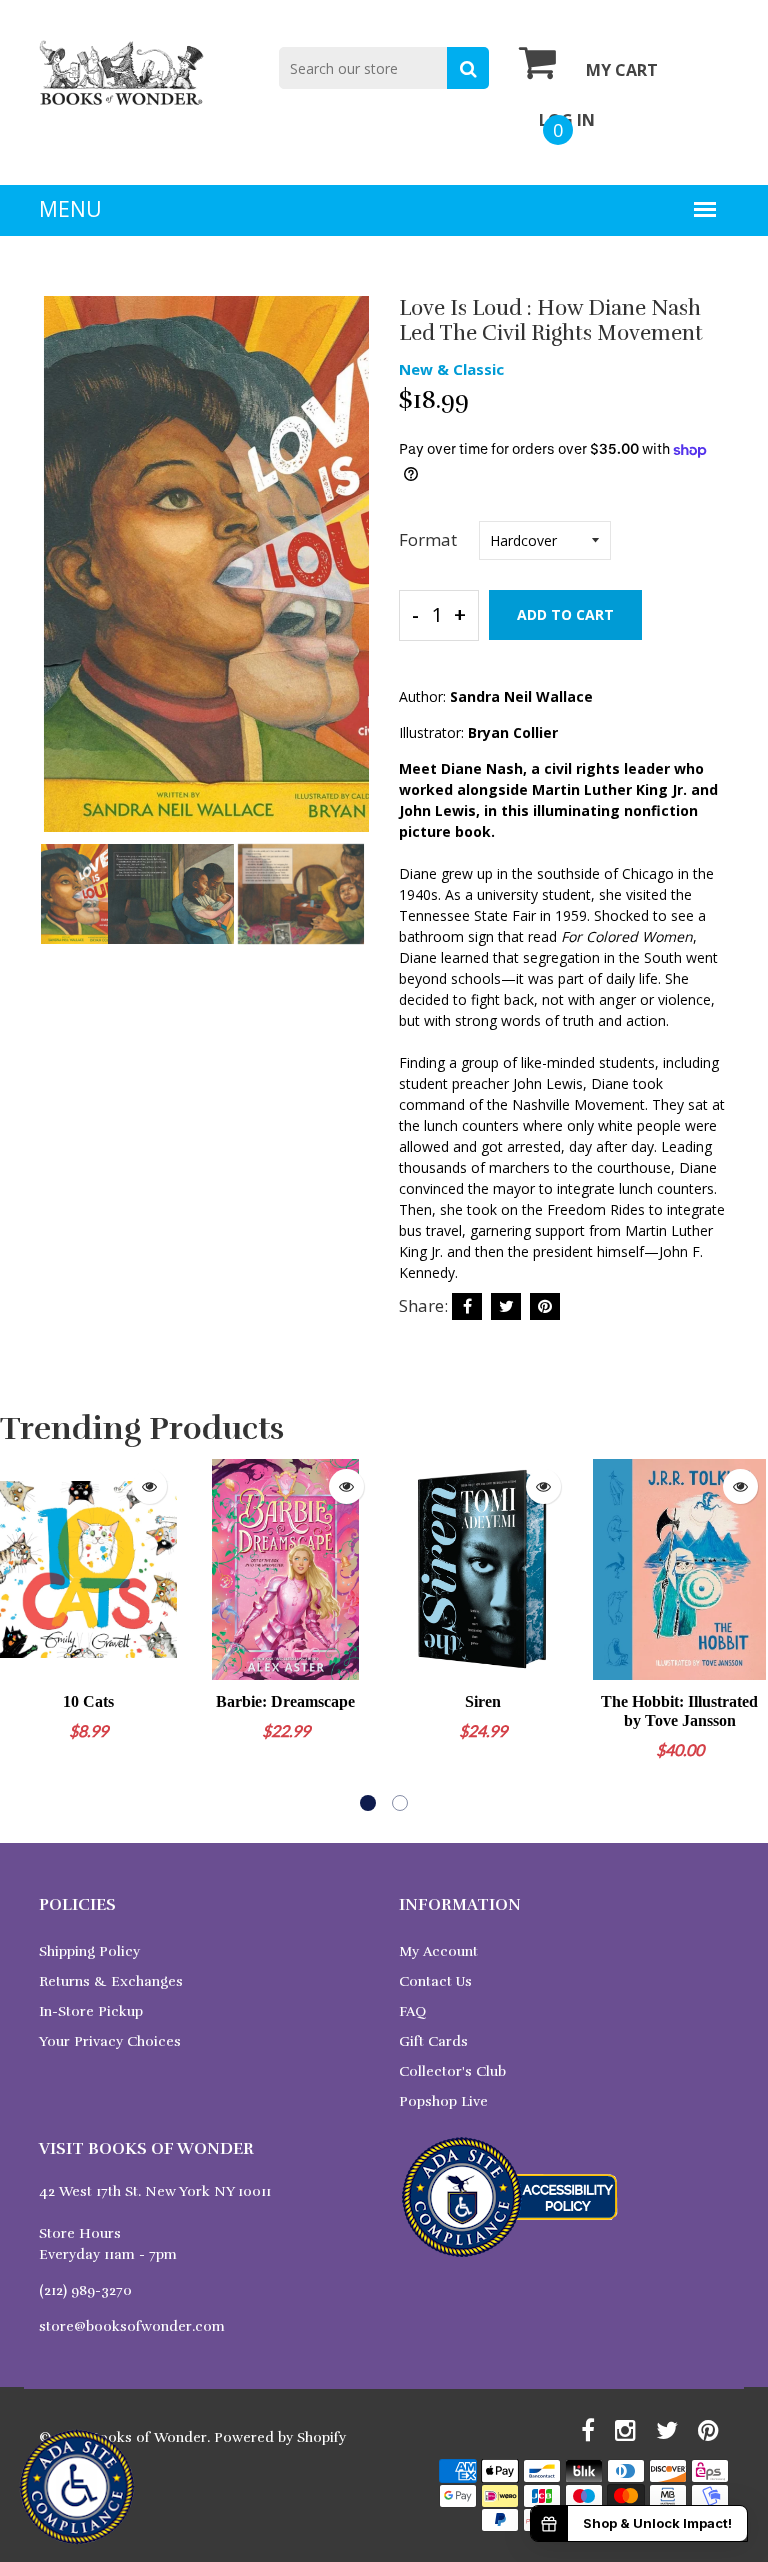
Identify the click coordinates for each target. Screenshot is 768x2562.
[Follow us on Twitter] (506, 1306)
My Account (438, 1951)
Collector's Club (452, 2071)
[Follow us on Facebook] (467, 1306)
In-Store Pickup (91, 2011)
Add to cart (565, 614)
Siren (483, 1701)
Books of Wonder (148, 2437)
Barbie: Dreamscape (285, 1701)
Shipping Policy (89, 1951)
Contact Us (435, 1981)
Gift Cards (433, 2041)
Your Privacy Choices (110, 2041)
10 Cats (88, 1701)
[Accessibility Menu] (77, 2487)
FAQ (412, 2011)
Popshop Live (443, 2101)
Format (428, 539)
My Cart (622, 70)
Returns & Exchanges (111, 1981)
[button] (368, 1803)
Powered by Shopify (280, 2437)
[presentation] (59, 578)
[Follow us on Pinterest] (545, 1306)
